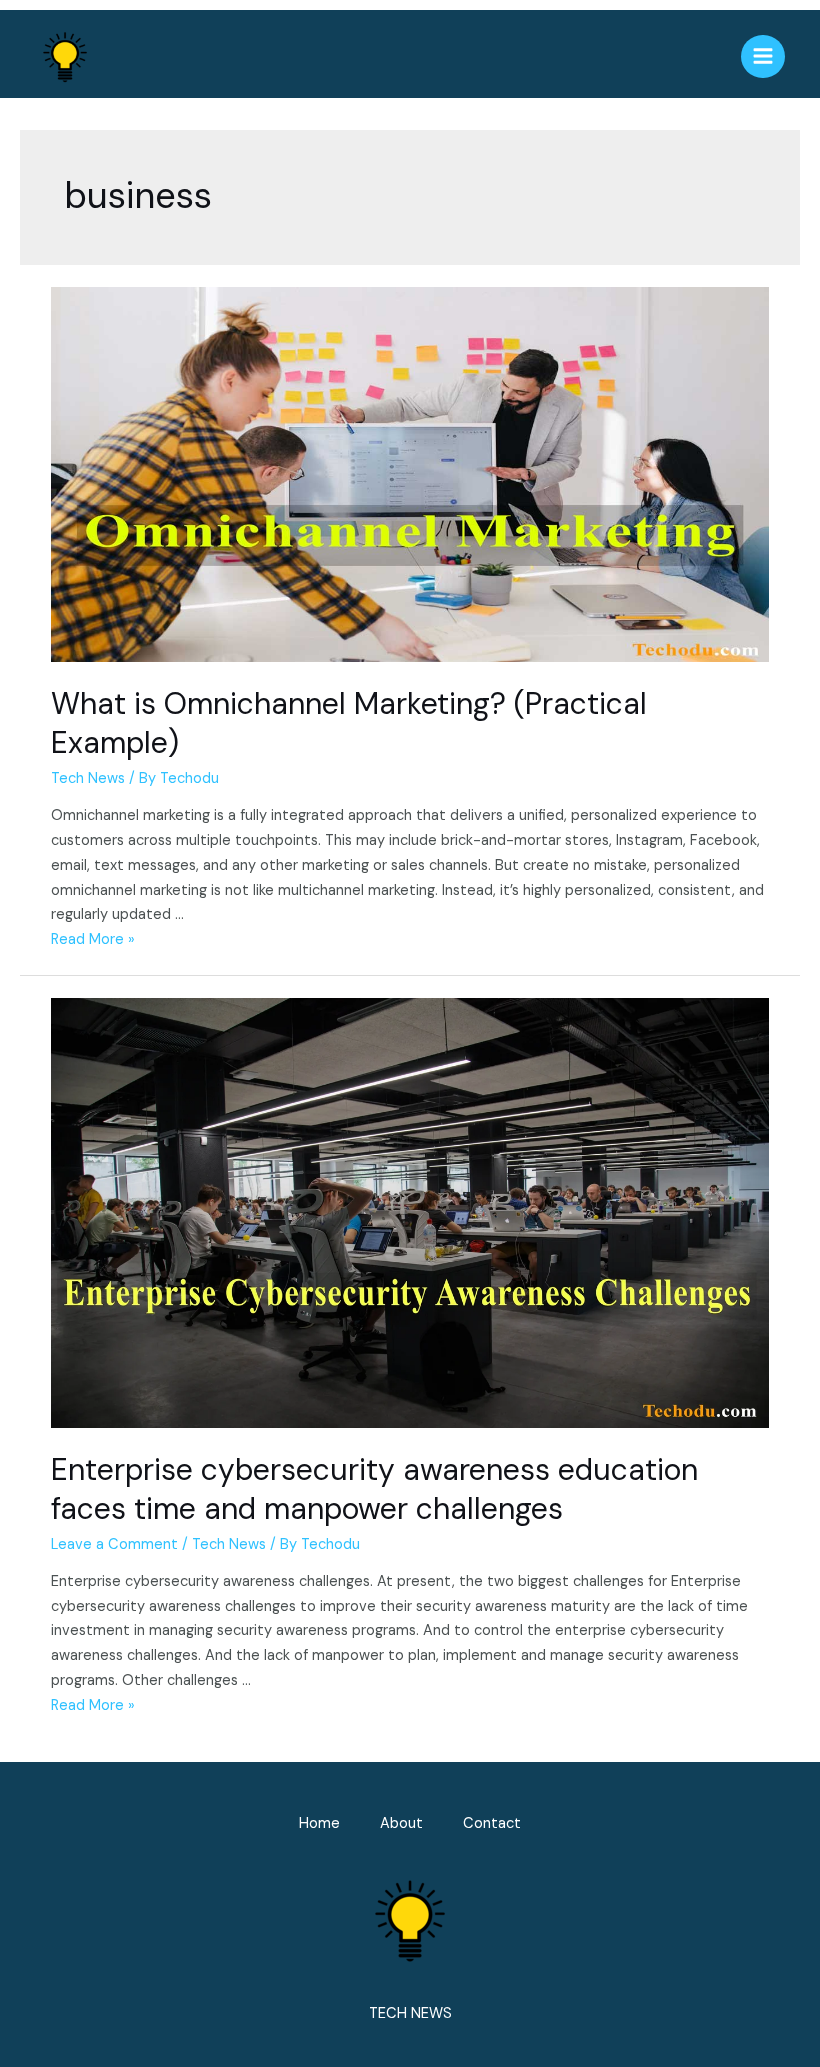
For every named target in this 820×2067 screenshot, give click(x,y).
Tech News (88, 778)
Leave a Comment (114, 1544)
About (401, 1823)
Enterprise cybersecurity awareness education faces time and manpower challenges (374, 1489)
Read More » (93, 939)
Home (319, 1823)
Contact (492, 1823)
